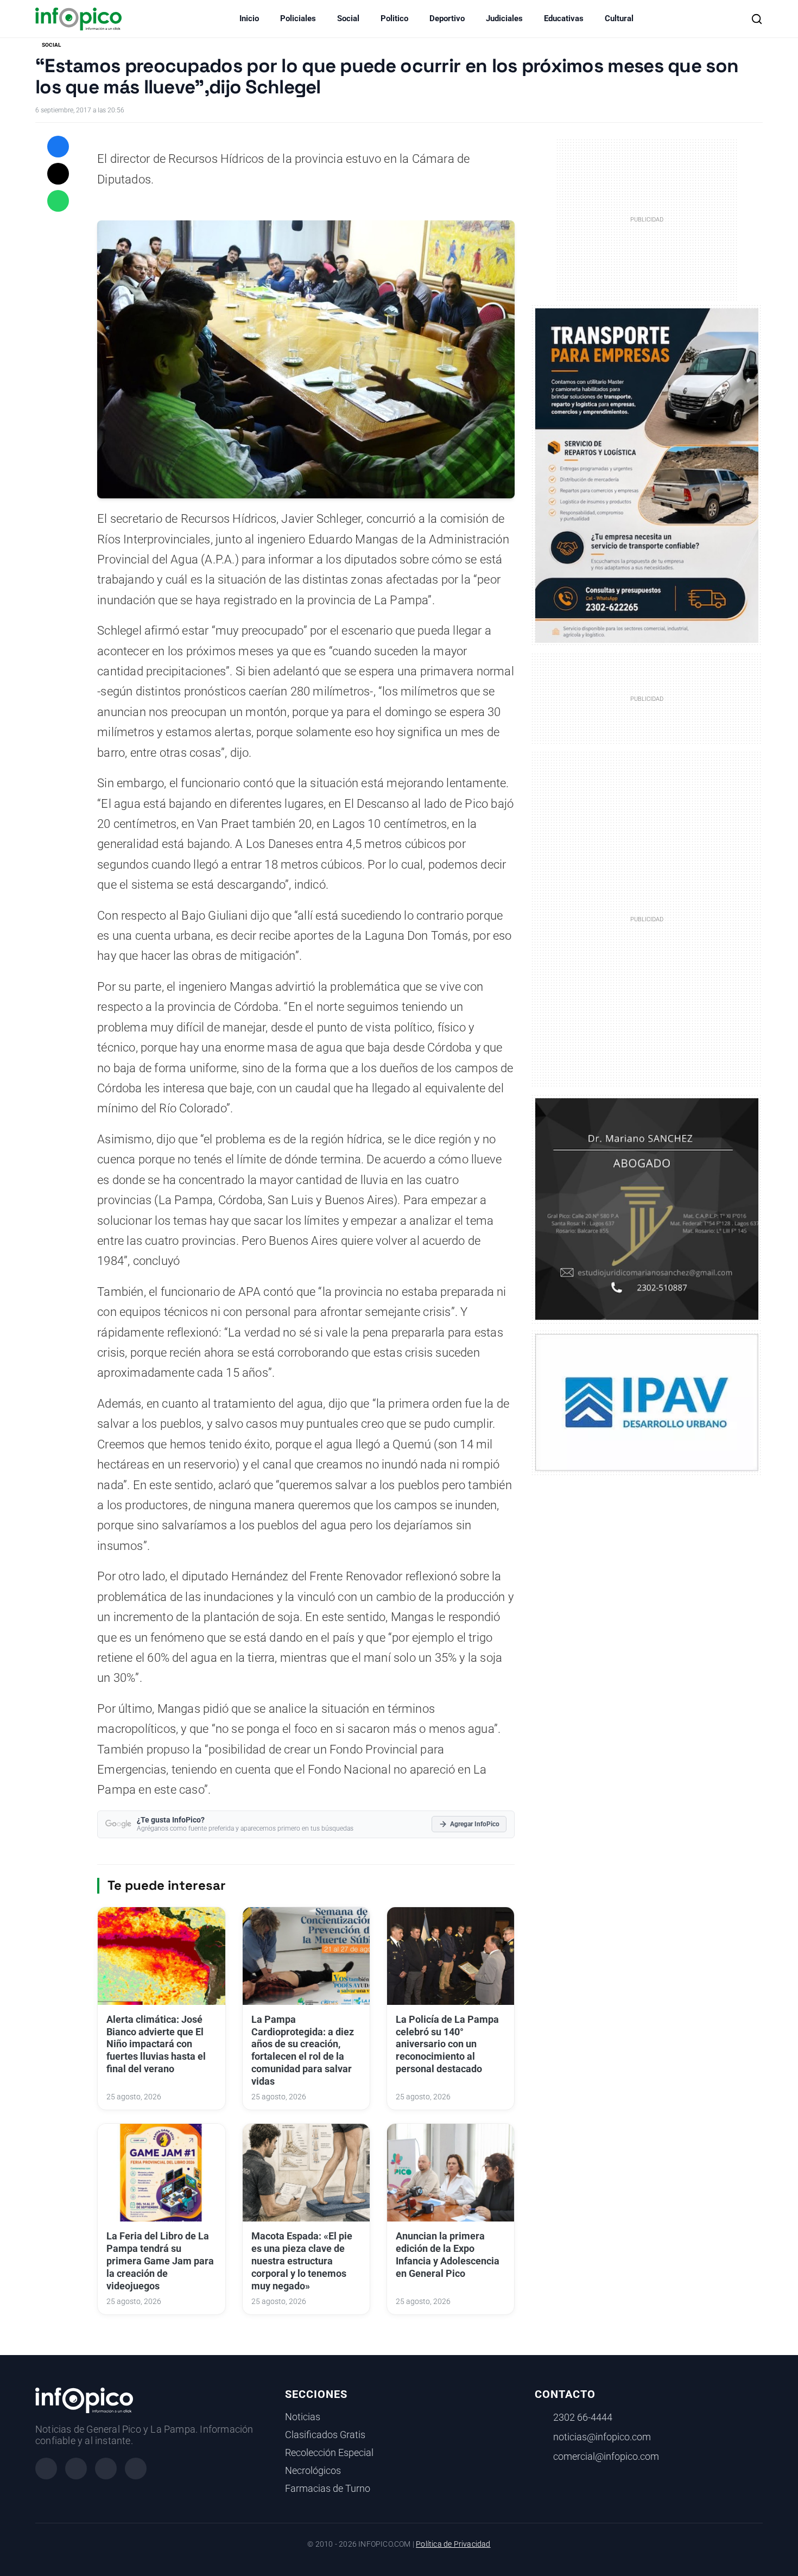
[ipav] (647, 1402)
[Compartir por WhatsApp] (58, 201)
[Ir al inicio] (78, 19)
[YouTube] (136, 2469)
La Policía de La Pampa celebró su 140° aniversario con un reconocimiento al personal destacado (447, 2044)
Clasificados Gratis (325, 2435)
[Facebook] (46, 2469)
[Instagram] (76, 2469)
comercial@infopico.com (606, 2457)
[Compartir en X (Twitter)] (58, 174)
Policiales (298, 18)
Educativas (564, 18)
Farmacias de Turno (328, 2489)
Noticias (303, 2417)
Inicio (249, 18)
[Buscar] (757, 19)
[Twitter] (106, 2469)
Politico (394, 18)
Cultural (619, 18)
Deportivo (447, 18)
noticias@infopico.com (602, 2437)
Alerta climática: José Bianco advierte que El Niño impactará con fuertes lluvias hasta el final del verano (156, 2044)
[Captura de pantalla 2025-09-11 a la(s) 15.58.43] (647, 1208)
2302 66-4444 (583, 2417)
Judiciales (504, 18)
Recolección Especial (329, 2453)
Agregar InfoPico (475, 1824)
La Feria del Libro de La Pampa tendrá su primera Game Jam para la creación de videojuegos (160, 2261)
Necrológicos (313, 2471)
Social (348, 18)
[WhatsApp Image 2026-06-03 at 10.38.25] (647, 476)
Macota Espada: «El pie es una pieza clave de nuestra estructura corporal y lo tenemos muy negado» (302, 2261)
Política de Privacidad (453, 2544)
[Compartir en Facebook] (58, 147)
